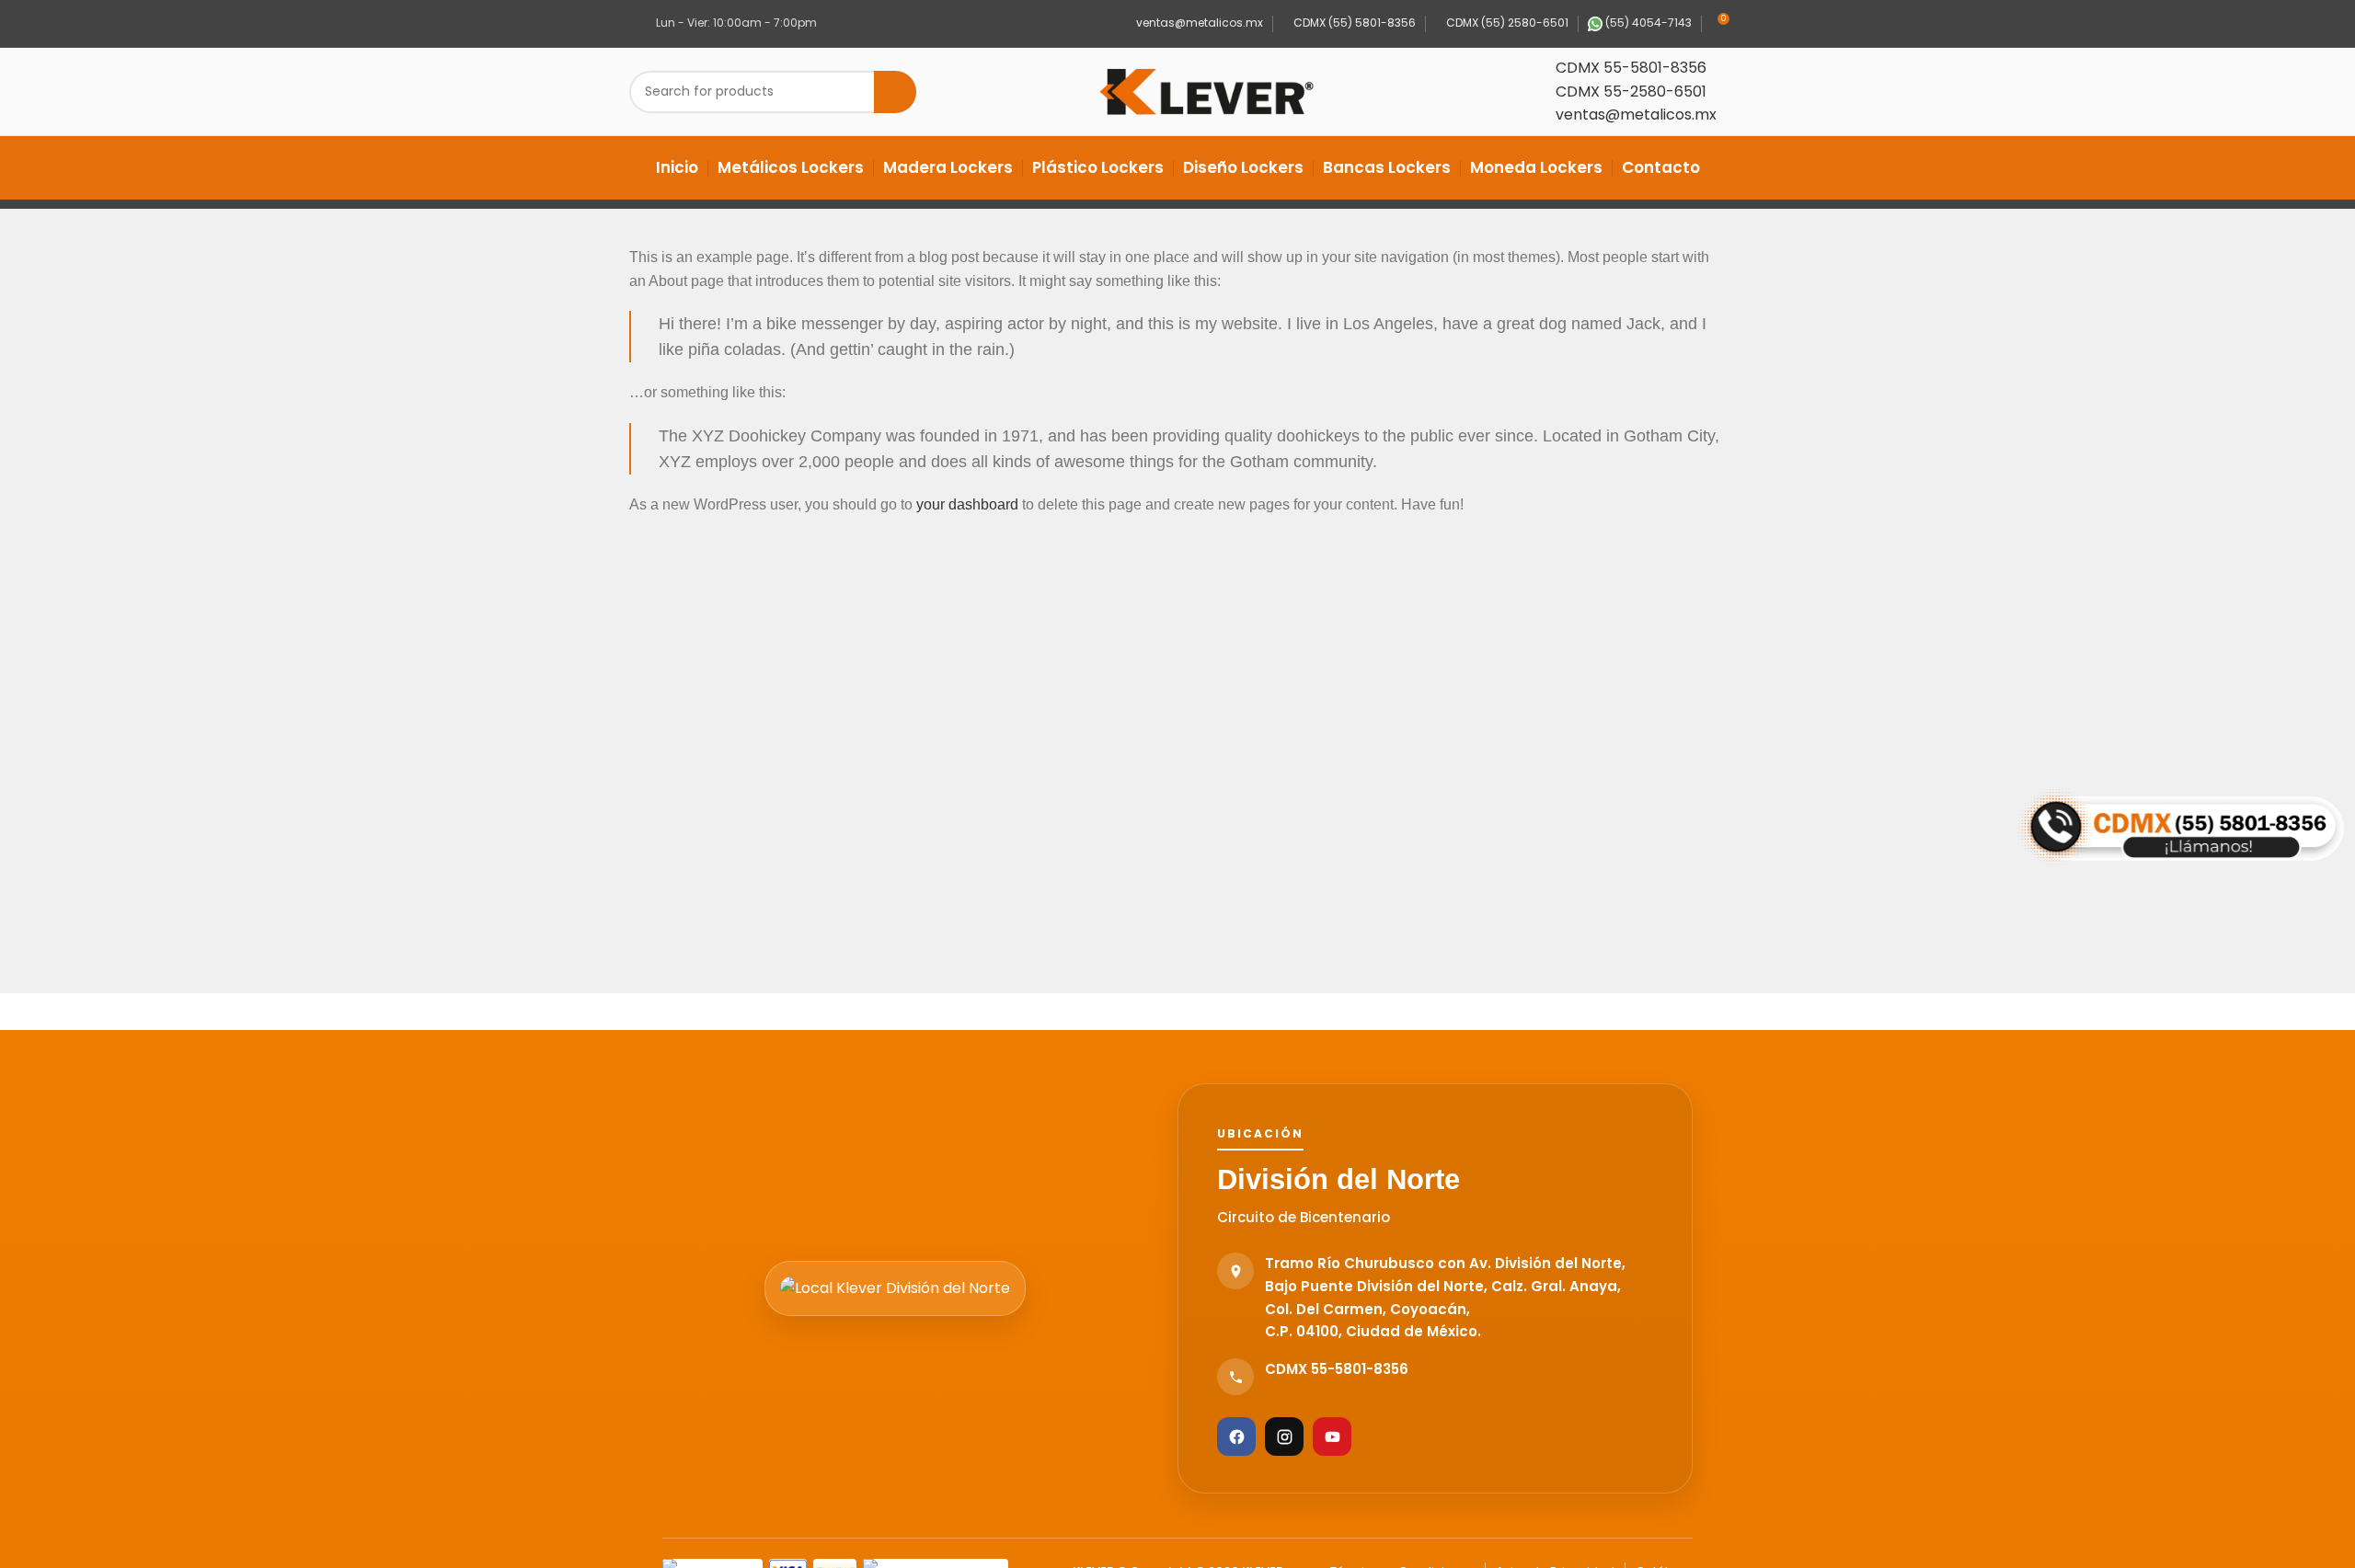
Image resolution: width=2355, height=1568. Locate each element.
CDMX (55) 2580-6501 (1506, 23)
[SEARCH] (895, 92)
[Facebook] (1236, 1436)
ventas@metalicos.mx (1198, 23)
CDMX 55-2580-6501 (1631, 92)
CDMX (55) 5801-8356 (1353, 23)
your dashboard (967, 504)
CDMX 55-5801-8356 (1631, 68)
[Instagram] (1284, 1436)
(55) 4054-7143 (1647, 23)
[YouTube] (1332, 1436)
